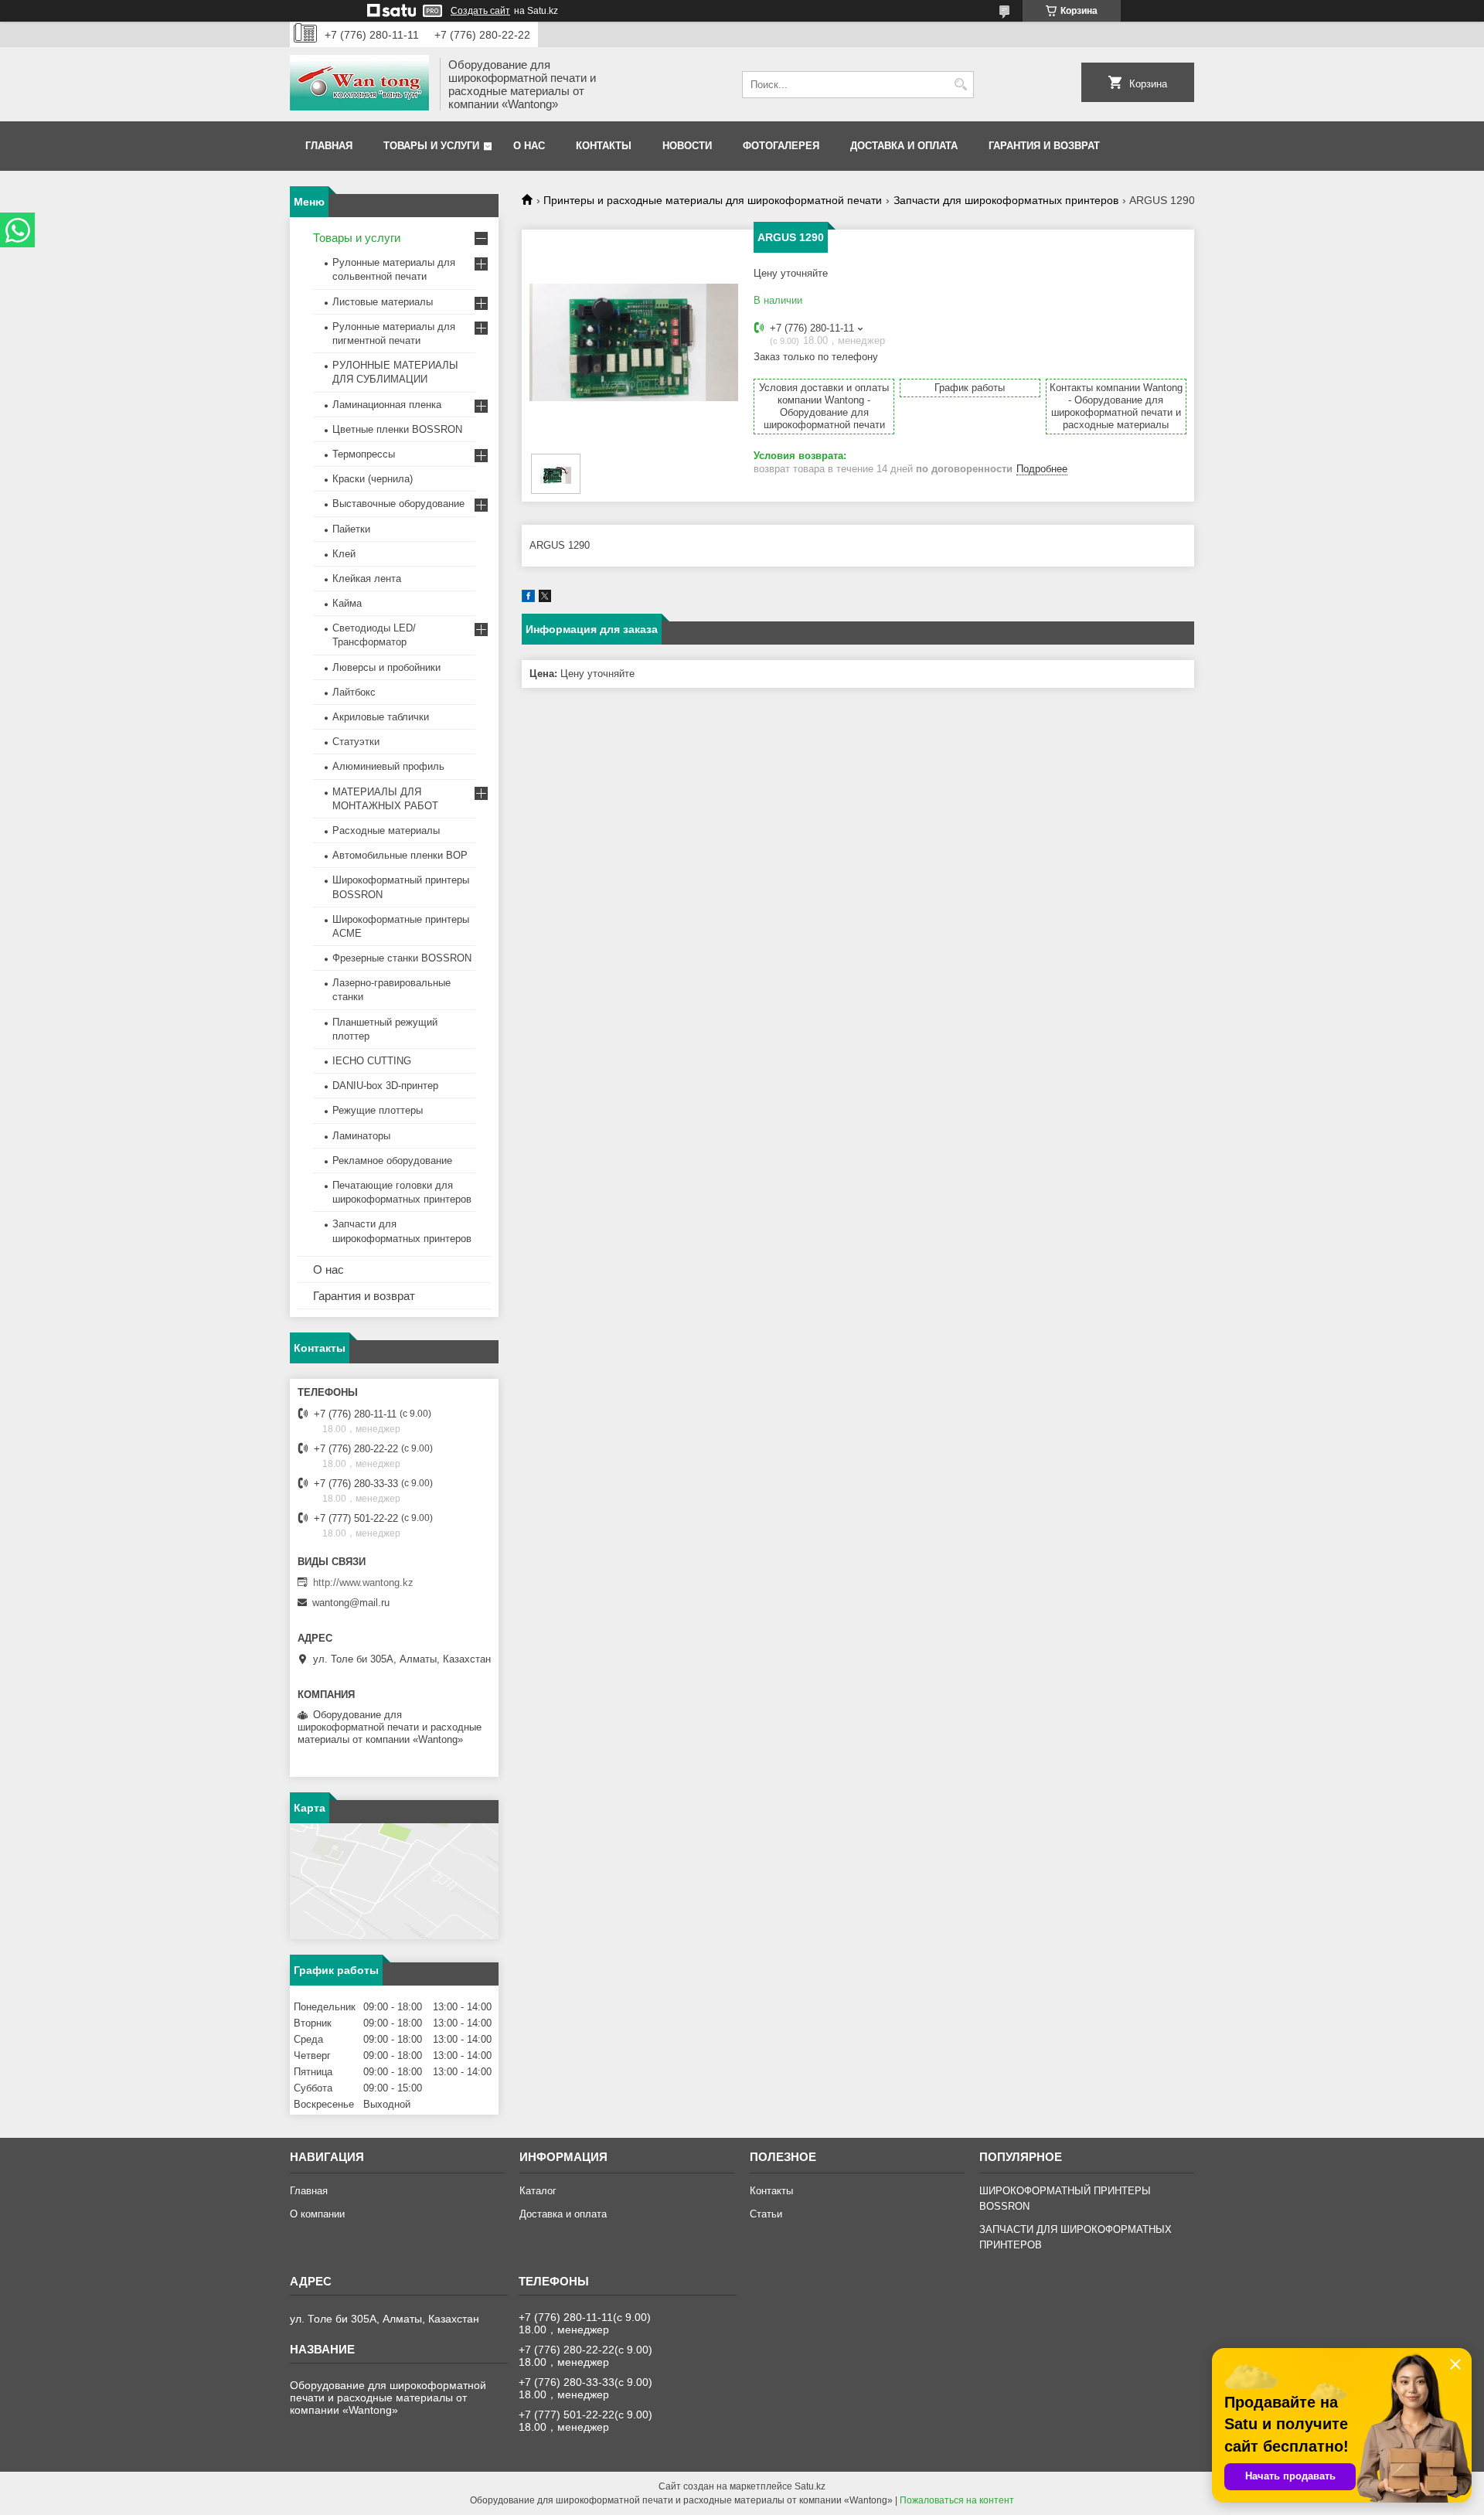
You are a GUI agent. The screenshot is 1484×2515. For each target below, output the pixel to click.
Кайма (347, 603)
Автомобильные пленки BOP (400, 855)
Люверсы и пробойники (386, 667)
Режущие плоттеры (378, 1110)
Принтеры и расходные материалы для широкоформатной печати (713, 200)
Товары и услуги (431, 146)
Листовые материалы (383, 302)
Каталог (538, 2191)
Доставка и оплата (904, 146)
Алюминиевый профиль (388, 766)
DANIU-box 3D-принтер (385, 1086)
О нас (529, 146)
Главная (329, 146)
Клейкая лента (367, 579)
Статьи (766, 2214)
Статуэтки (356, 742)
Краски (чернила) (373, 479)
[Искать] (960, 85)
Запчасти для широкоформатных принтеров (1006, 200)
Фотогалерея (781, 146)
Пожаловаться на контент (957, 2500)
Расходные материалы (386, 830)
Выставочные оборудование (398, 504)
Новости (687, 146)
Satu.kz (810, 2486)
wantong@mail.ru (351, 1603)
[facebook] (528, 599)
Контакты (604, 146)
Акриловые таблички (381, 717)
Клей (344, 554)
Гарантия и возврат (1044, 146)
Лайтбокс (354, 692)
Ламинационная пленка (387, 405)
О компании (317, 2214)
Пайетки (351, 529)
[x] (545, 599)
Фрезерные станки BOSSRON (402, 958)
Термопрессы (364, 454)
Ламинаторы (361, 1136)
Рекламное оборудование (392, 1161)
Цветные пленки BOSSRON (397, 429)
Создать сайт (480, 11)
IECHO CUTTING (372, 1061)
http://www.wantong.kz (363, 1583)
